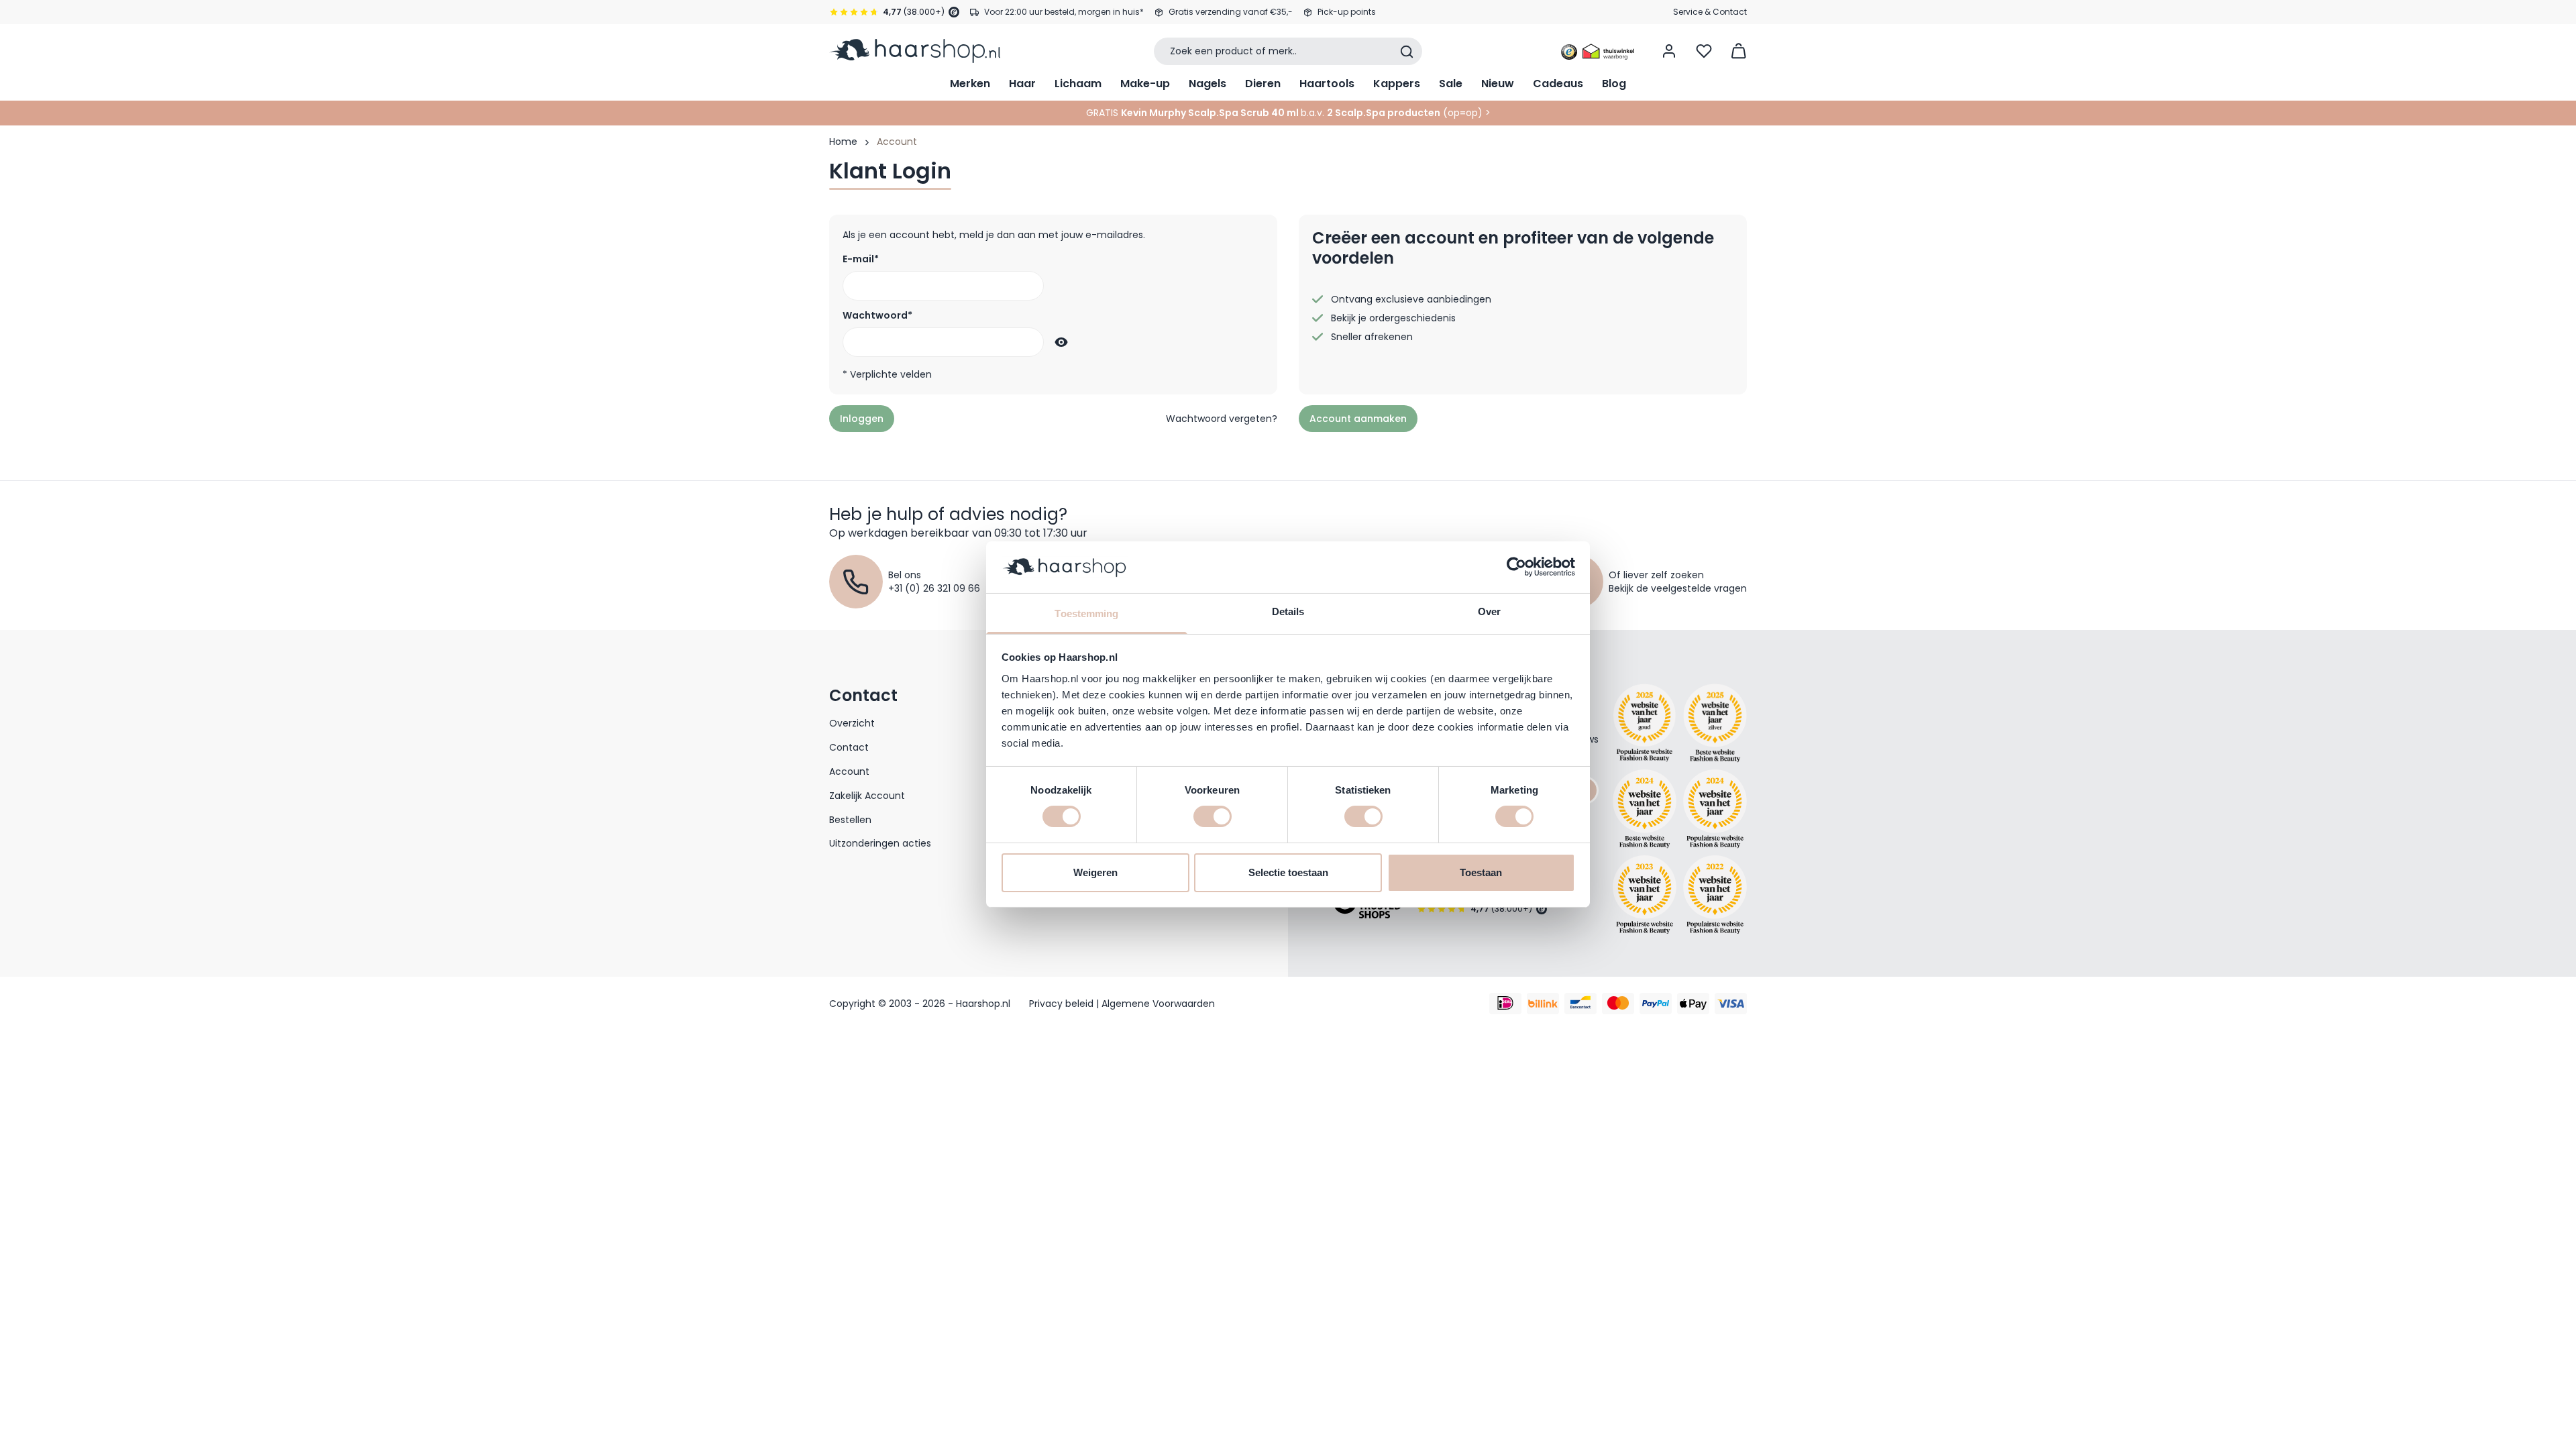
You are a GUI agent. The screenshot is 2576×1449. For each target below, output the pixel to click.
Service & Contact (1710, 12)
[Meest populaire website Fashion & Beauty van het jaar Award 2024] (1715, 809)
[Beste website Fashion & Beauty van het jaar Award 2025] (1645, 723)
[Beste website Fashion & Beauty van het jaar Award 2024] (1645, 809)
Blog (1614, 84)
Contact (849, 747)
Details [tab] (1288, 611)
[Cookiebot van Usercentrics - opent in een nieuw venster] (1516, 567)
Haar (1022, 84)
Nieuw (1498, 84)
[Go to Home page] (915, 51)
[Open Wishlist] (1704, 51)
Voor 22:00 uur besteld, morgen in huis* (1064, 12)
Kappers (1397, 84)
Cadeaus (1558, 84)
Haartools (1327, 84)
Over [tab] (1489, 611)
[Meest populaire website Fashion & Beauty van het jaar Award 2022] (1715, 895)
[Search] (1407, 52)
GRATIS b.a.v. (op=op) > (1288, 113)
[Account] (1669, 51)
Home (843, 142)
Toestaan (1481, 872)
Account (849, 771)
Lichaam (1078, 84)
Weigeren (1095, 872)
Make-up (1145, 84)
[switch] (1213, 816)
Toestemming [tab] (1086, 613)
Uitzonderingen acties (880, 843)
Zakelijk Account (867, 796)
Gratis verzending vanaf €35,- (1231, 12)
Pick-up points (1347, 12)
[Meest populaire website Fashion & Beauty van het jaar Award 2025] (1715, 723)
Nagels (1207, 84)
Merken (970, 84)
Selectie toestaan (1288, 872)
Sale (1451, 84)
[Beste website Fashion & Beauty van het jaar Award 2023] (1645, 895)
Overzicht (852, 723)
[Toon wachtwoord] (1059, 342)
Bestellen (850, 820)
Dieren (1263, 84)
